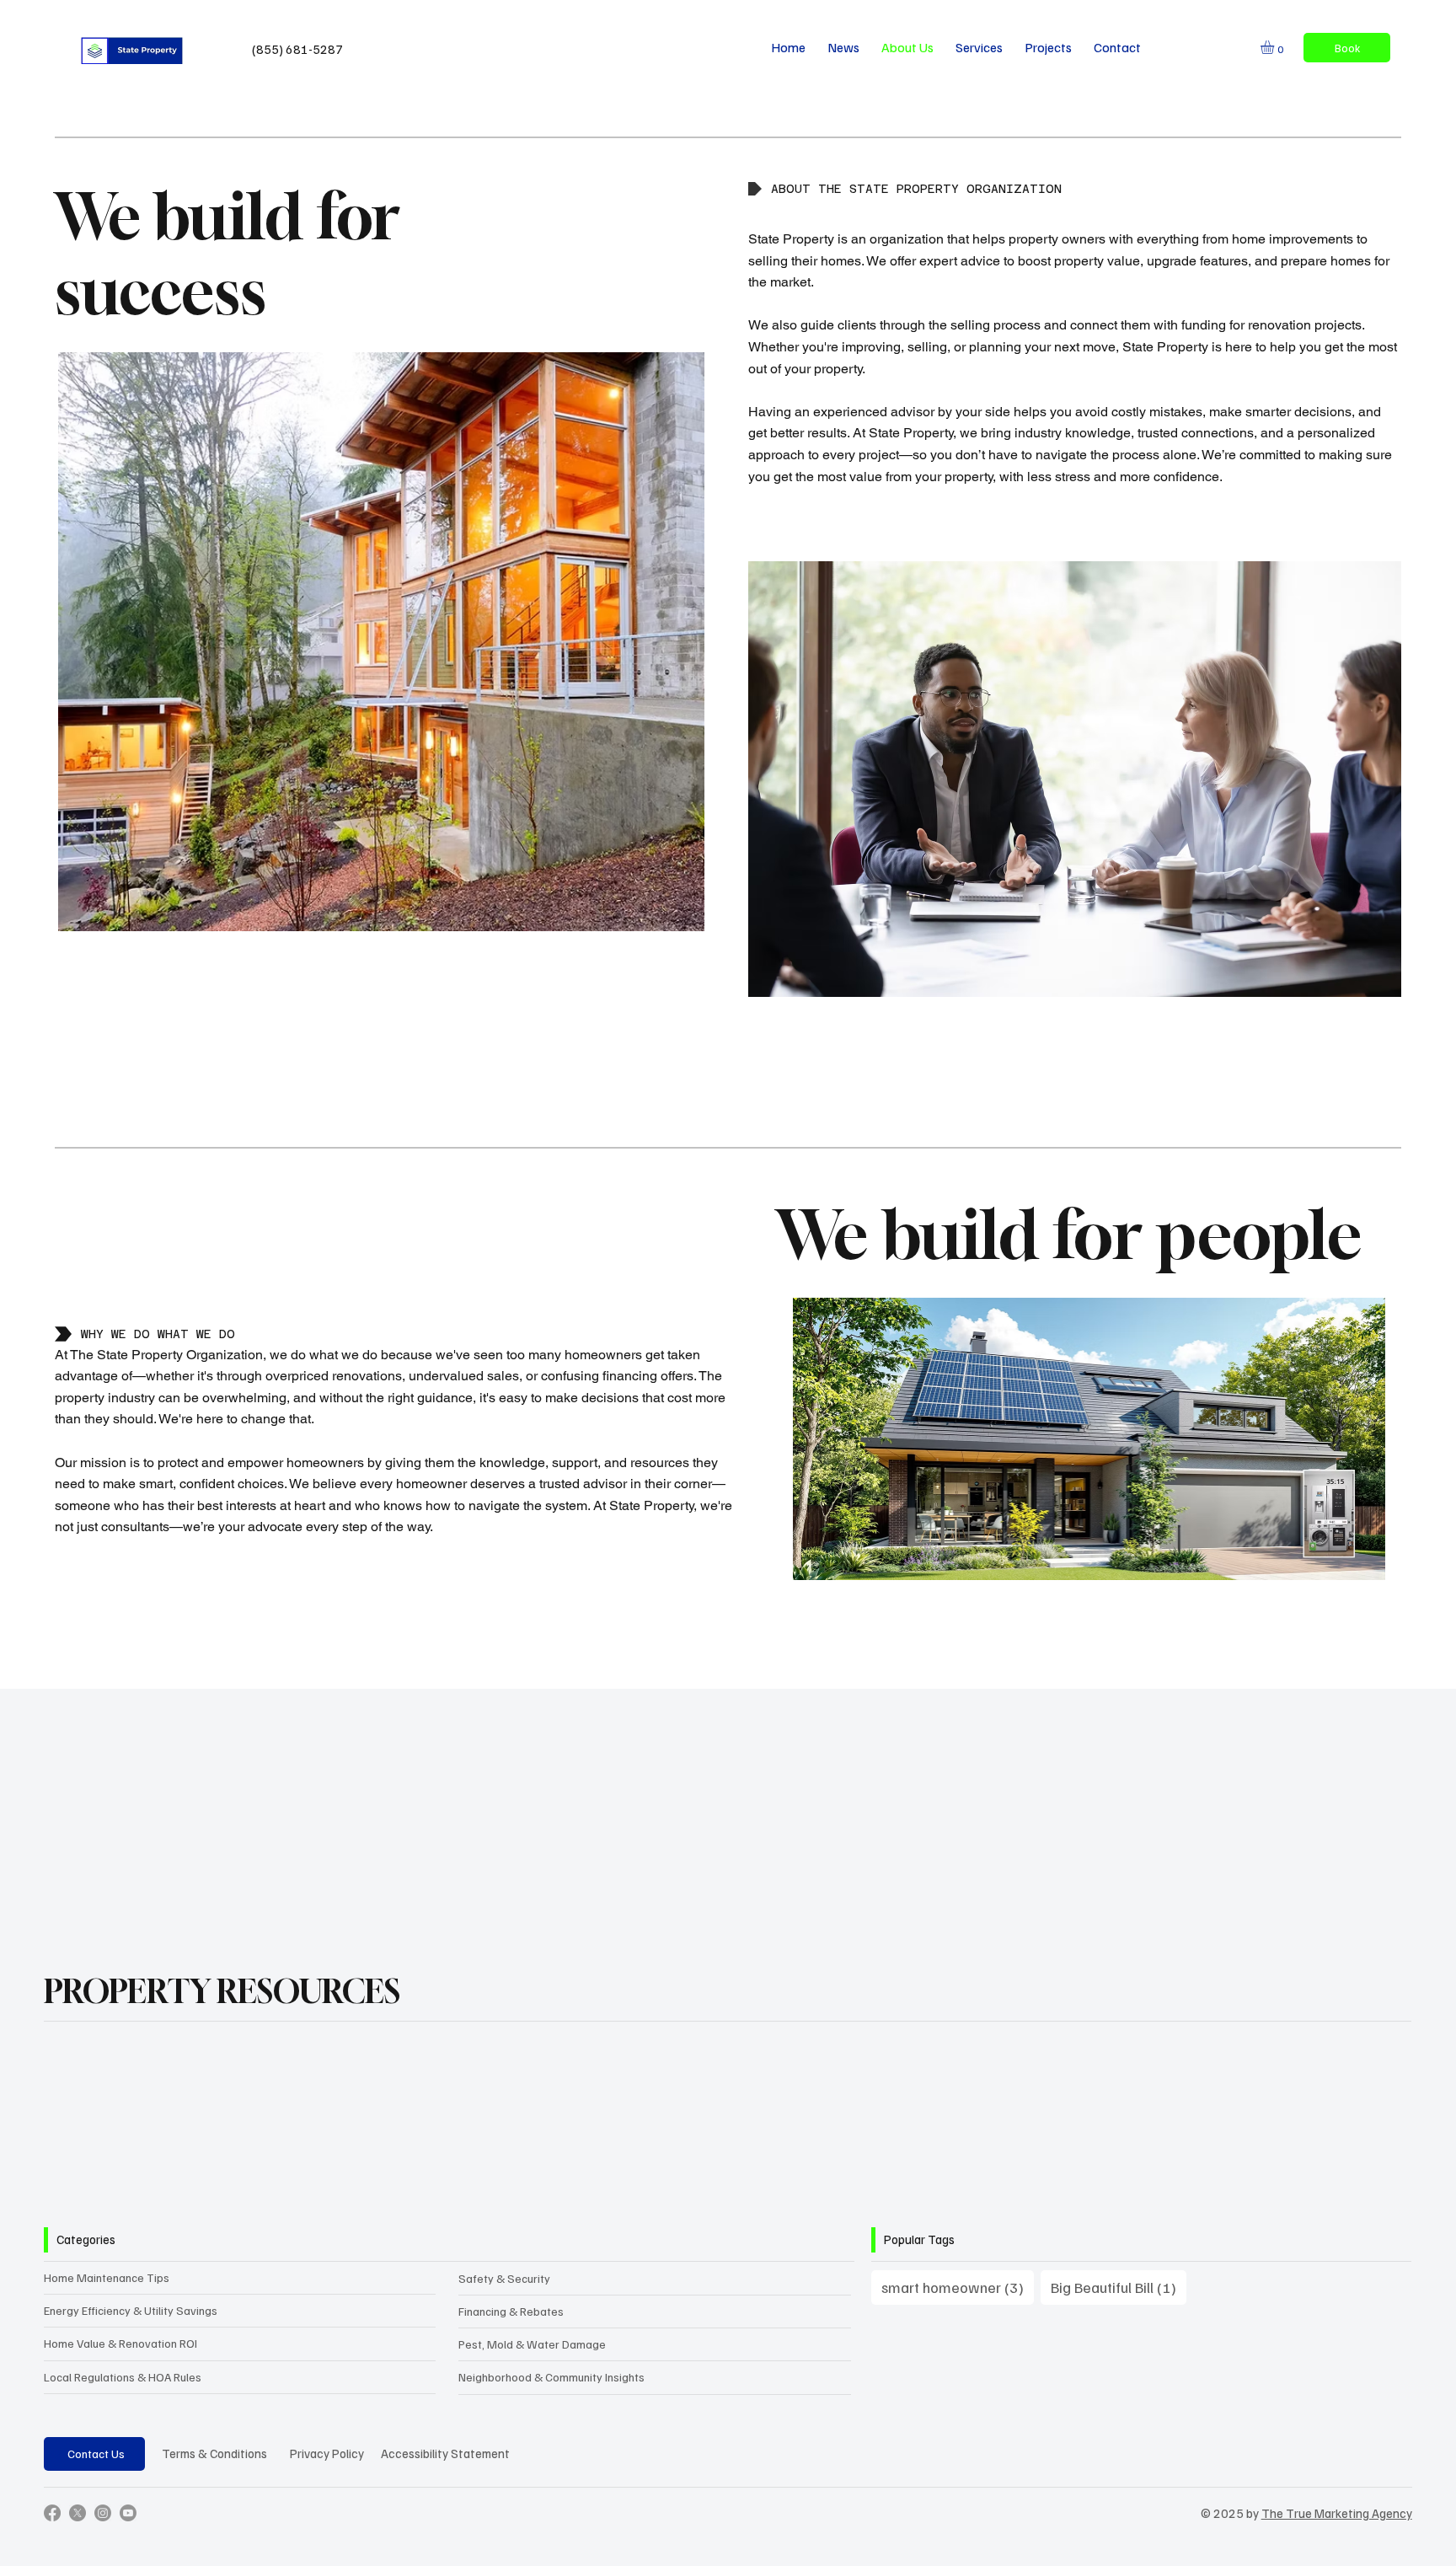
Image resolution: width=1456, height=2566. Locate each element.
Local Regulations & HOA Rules (123, 2377)
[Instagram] (103, 2513)
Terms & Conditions (214, 2453)
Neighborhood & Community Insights (551, 2377)
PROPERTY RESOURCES (222, 1991)
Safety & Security (504, 2278)
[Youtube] (128, 2513)
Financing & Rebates (511, 2311)
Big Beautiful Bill (1119, 2287)
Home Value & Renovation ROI (120, 2343)
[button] (1275, 47)
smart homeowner (958, 2287)
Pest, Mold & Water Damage (532, 2344)
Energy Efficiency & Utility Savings (131, 2310)
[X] (78, 2513)
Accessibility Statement (445, 2453)
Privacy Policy (327, 2453)
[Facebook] (52, 2513)
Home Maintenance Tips (107, 2277)
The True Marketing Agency (1337, 2513)
